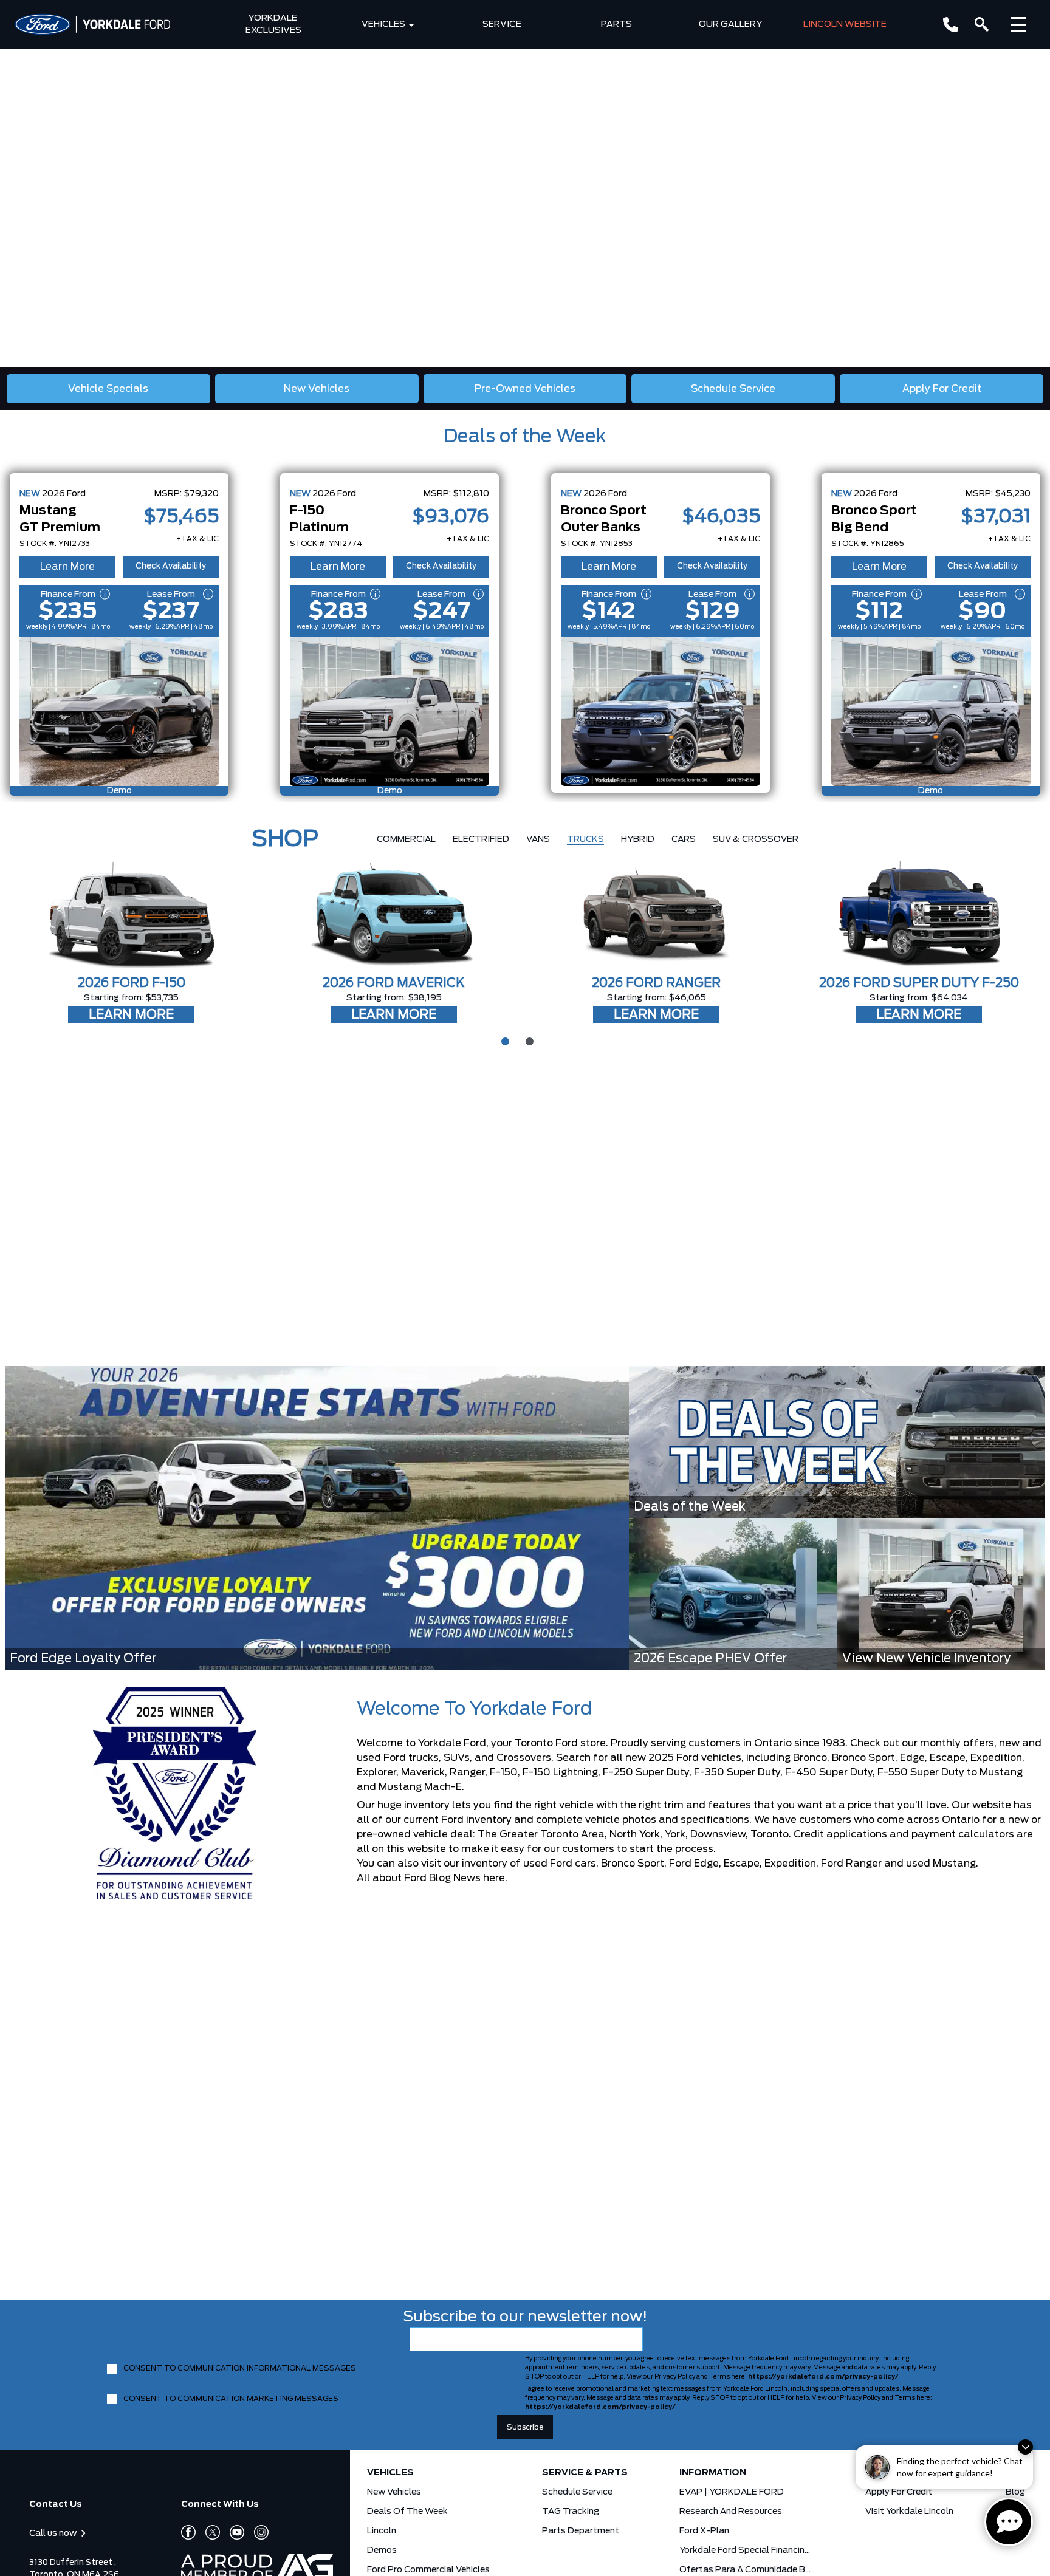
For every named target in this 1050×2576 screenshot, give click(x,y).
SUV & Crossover (756, 839)
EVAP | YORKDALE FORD (732, 2492)
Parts (616, 24)
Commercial (406, 839)
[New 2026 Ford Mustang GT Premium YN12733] (119, 711)
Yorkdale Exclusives (273, 24)
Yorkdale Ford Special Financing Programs (746, 2550)
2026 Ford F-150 (132, 983)
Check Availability (171, 566)
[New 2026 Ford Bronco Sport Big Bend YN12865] (931, 711)
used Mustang (941, 1864)
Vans (538, 839)
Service (502, 24)
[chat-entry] (1009, 2522)
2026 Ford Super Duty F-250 (919, 983)
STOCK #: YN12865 (868, 544)
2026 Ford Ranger (656, 983)
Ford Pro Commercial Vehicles (428, 2570)
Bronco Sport (633, 1864)
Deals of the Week (525, 437)
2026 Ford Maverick (394, 983)
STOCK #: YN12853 (597, 544)
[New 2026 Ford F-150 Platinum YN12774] (389, 711)
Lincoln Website (845, 24)
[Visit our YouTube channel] (232, 2532)
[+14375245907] (951, 25)
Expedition (790, 1864)
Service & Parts (585, 2473)
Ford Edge (694, 1864)
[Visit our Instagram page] (256, 2532)
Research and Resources (731, 2512)
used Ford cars (560, 1864)
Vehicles (383, 24)
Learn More (67, 567)
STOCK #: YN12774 (326, 544)
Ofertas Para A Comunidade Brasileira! (746, 2570)
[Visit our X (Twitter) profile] (208, 2532)
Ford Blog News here (455, 1878)
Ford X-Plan (704, 2531)
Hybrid (638, 839)
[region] (525, 184)
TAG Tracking (571, 2512)
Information (713, 2473)
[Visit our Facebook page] (188, 2532)
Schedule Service (577, 2492)
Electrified (481, 839)
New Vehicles (394, 2492)
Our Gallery (731, 24)
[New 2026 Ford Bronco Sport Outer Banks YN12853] (661, 711)
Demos (382, 2550)
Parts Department (581, 2531)
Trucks (585, 839)
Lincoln (382, 2531)
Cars (684, 839)
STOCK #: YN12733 (55, 544)
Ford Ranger (851, 1864)
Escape (742, 1864)
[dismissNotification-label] (1025, 2447)
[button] (19, 1195)
